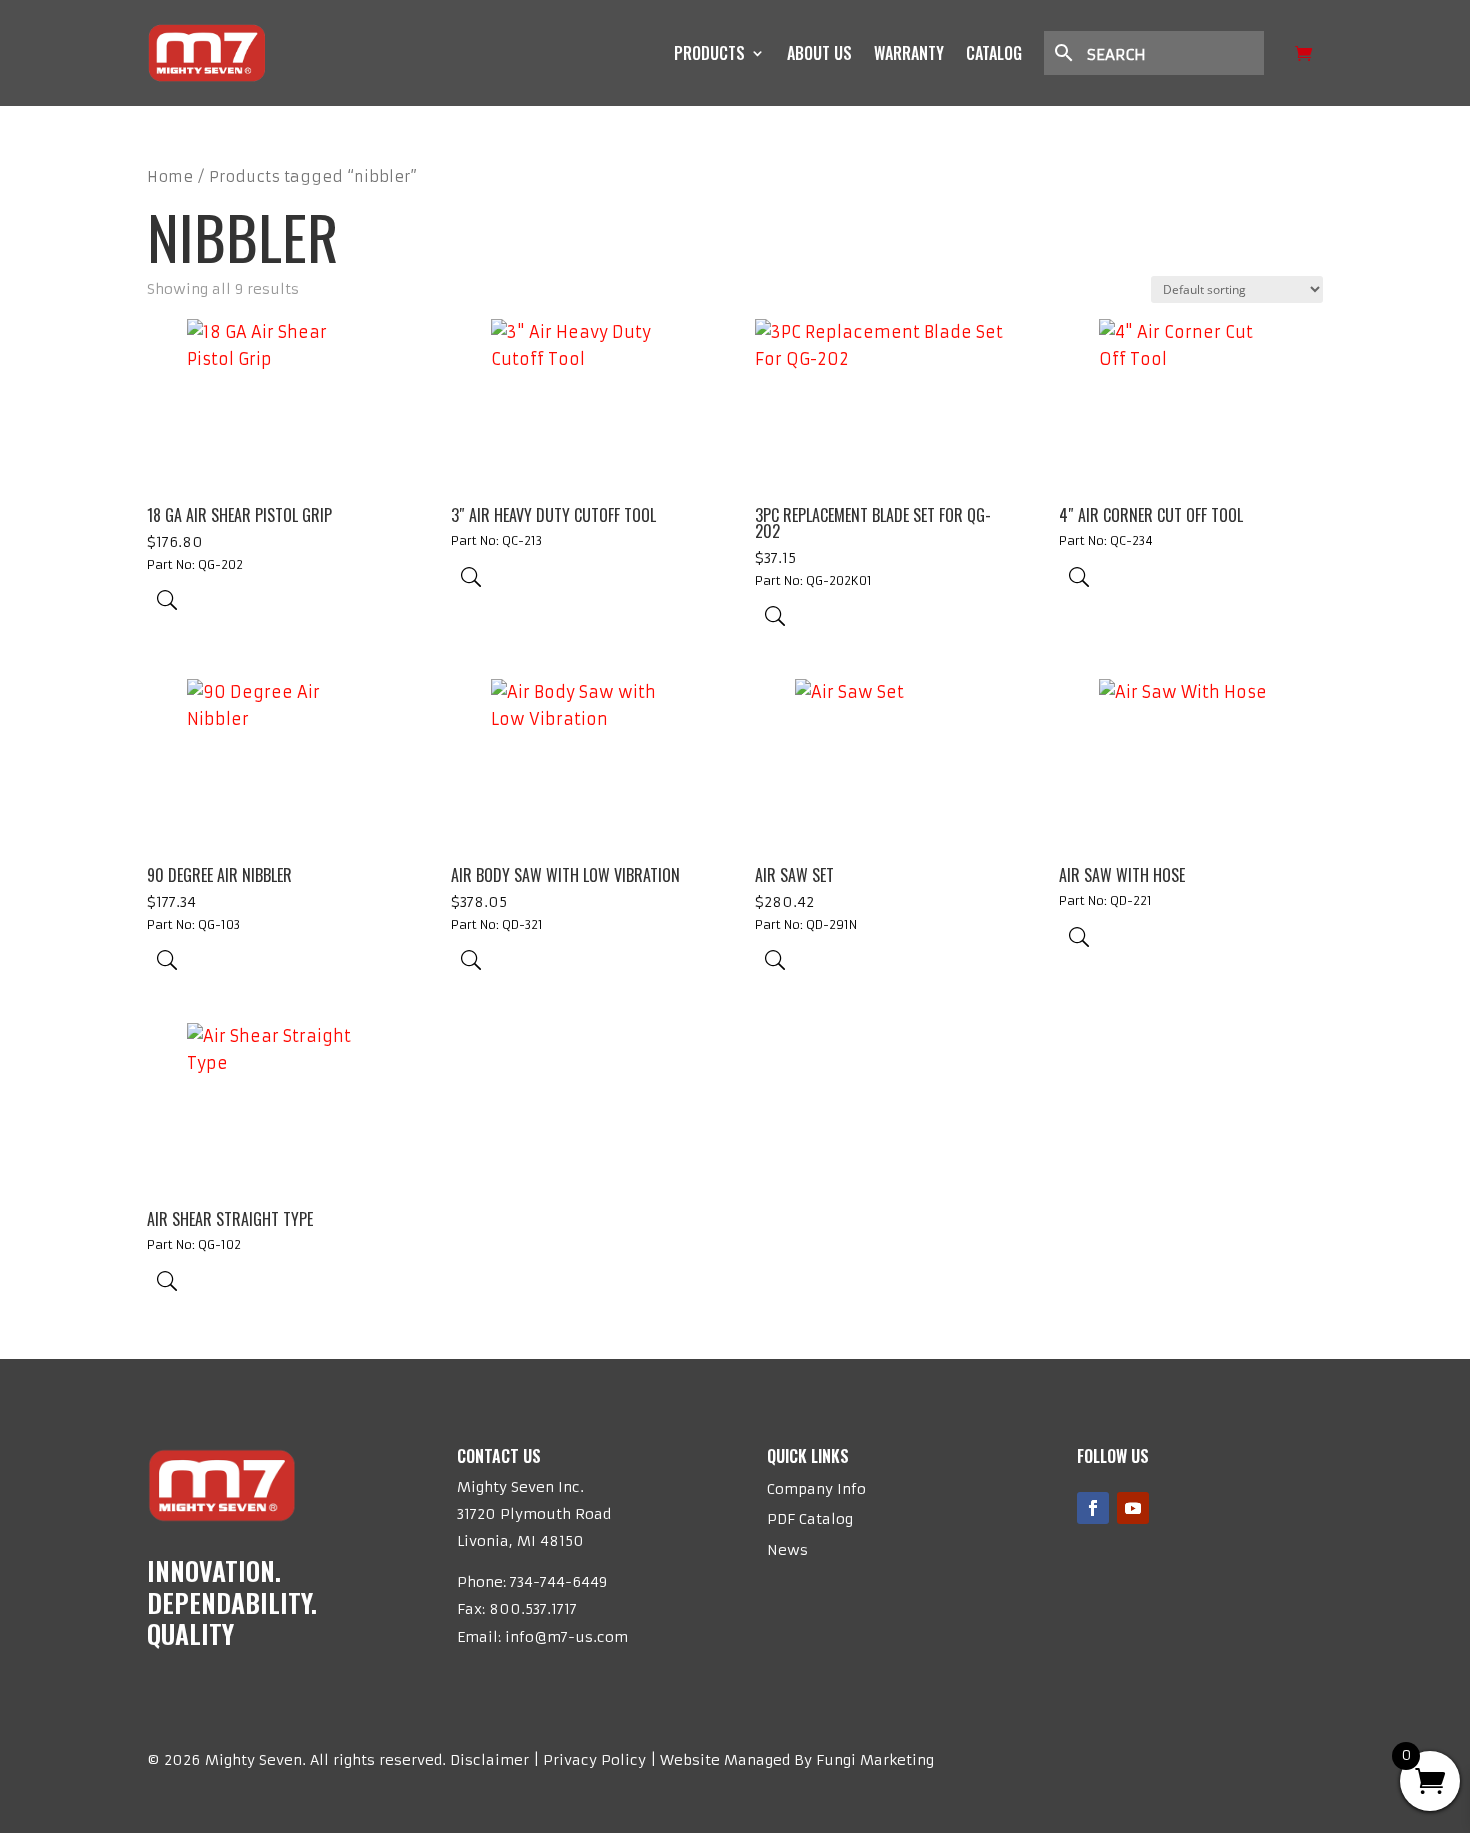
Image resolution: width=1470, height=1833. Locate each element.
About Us (819, 53)
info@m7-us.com (566, 1637)
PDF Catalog (810, 1519)
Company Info (816, 1489)
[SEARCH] (1164, 53)
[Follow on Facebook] (1093, 1508)
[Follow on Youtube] (1133, 1508)
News (787, 1550)
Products (709, 53)
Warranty (909, 53)
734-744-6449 (558, 1582)
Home (170, 177)
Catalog (994, 53)
